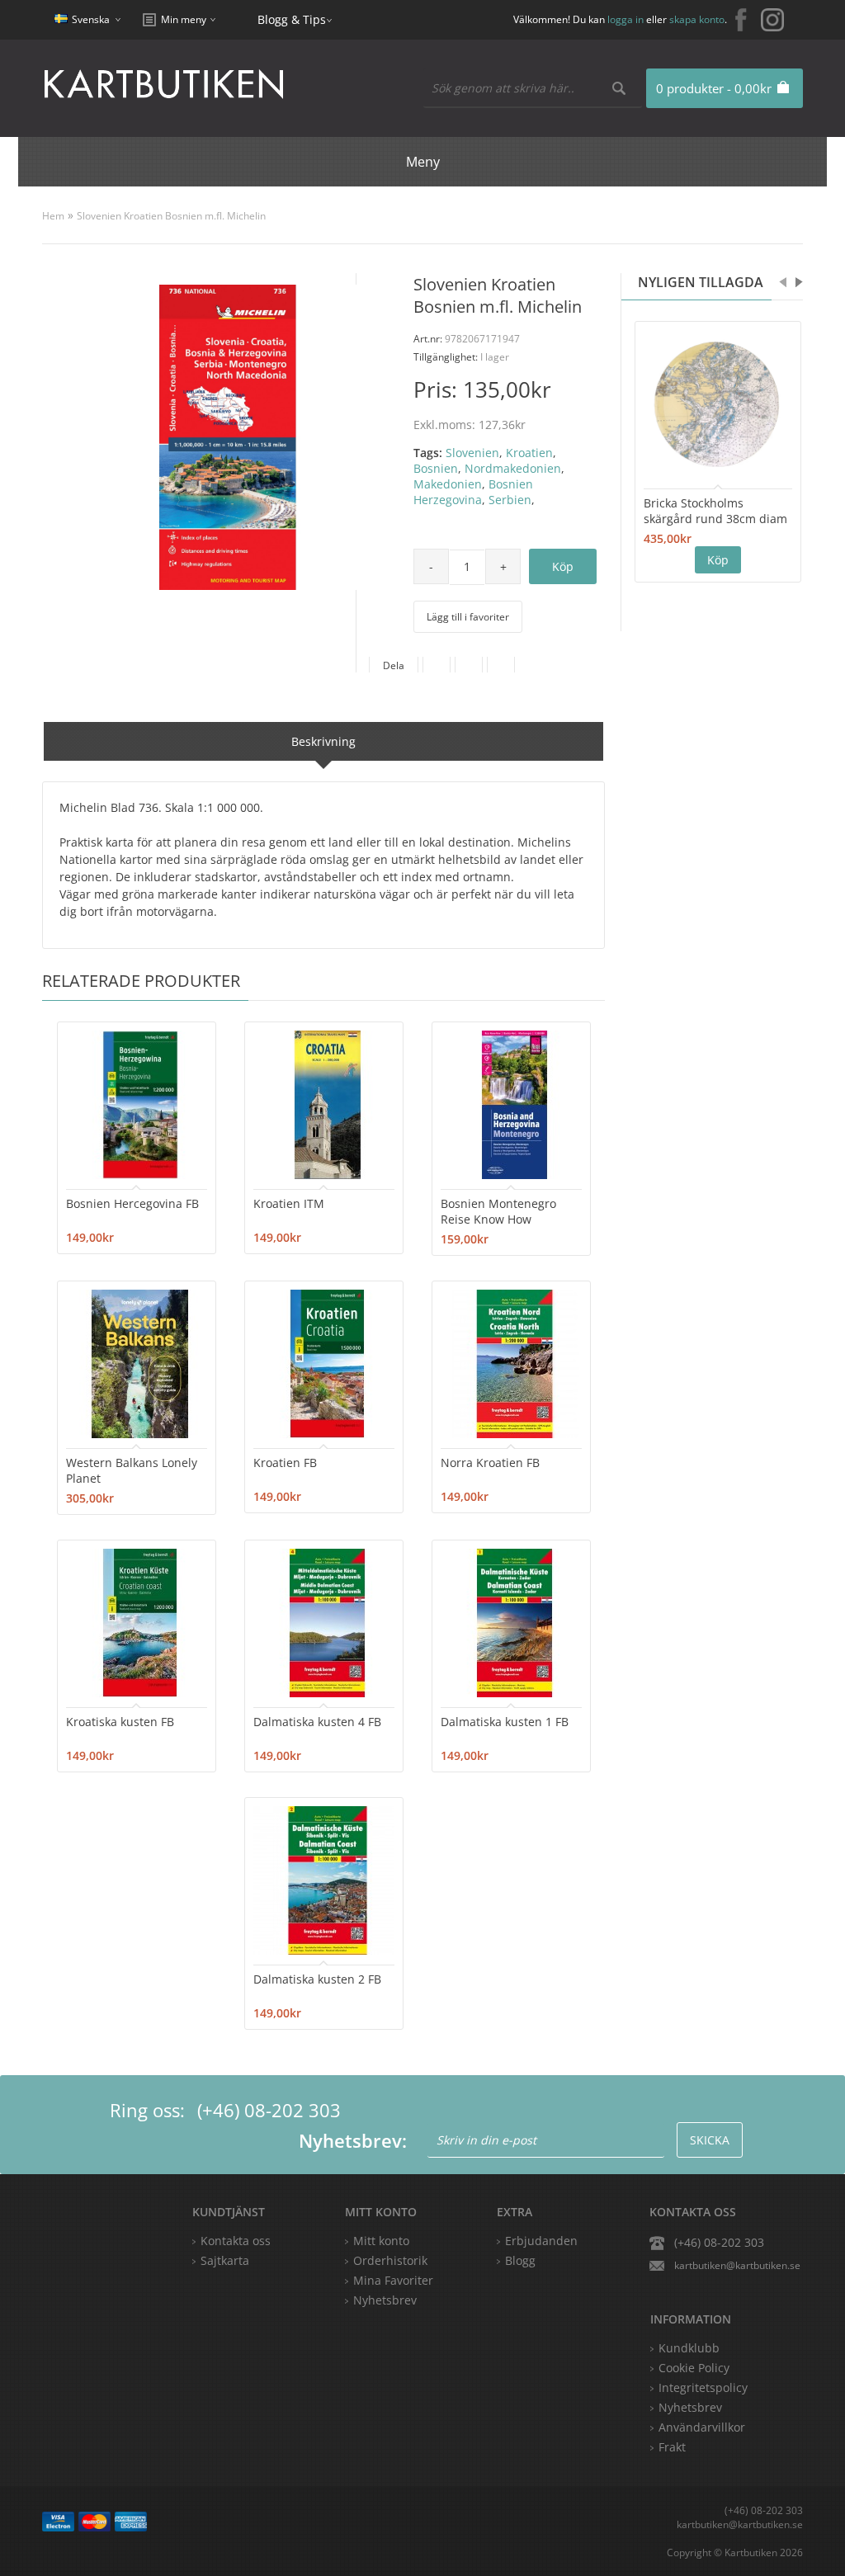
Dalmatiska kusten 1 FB (505, 1722)
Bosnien (436, 468)
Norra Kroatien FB (490, 1463)
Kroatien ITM (289, 1203)
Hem (53, 216)
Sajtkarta (225, 2260)
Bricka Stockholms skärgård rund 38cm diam (715, 511)
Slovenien (472, 453)
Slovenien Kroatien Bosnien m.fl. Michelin (171, 216)
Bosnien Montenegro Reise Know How (498, 1211)
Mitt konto (381, 2241)
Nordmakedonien (513, 468)
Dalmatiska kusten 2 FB (317, 1979)
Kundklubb (689, 2348)
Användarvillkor (702, 2427)
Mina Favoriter (393, 2280)
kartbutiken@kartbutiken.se (737, 2265)
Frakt (672, 2447)
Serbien (510, 500)
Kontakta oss (236, 2241)
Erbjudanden (541, 2241)
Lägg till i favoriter (468, 617)
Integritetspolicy (703, 2387)
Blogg (520, 2260)
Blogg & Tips (292, 19)
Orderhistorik (390, 2260)
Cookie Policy (694, 2368)
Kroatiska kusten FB (120, 1722)
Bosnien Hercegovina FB (132, 1203)
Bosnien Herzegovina (473, 492)
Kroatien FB (285, 1463)
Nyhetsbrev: (353, 2140)
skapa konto (697, 19)
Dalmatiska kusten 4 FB (317, 1722)
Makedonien (448, 484)
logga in (625, 19)
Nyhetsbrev (385, 2300)
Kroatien (529, 453)
